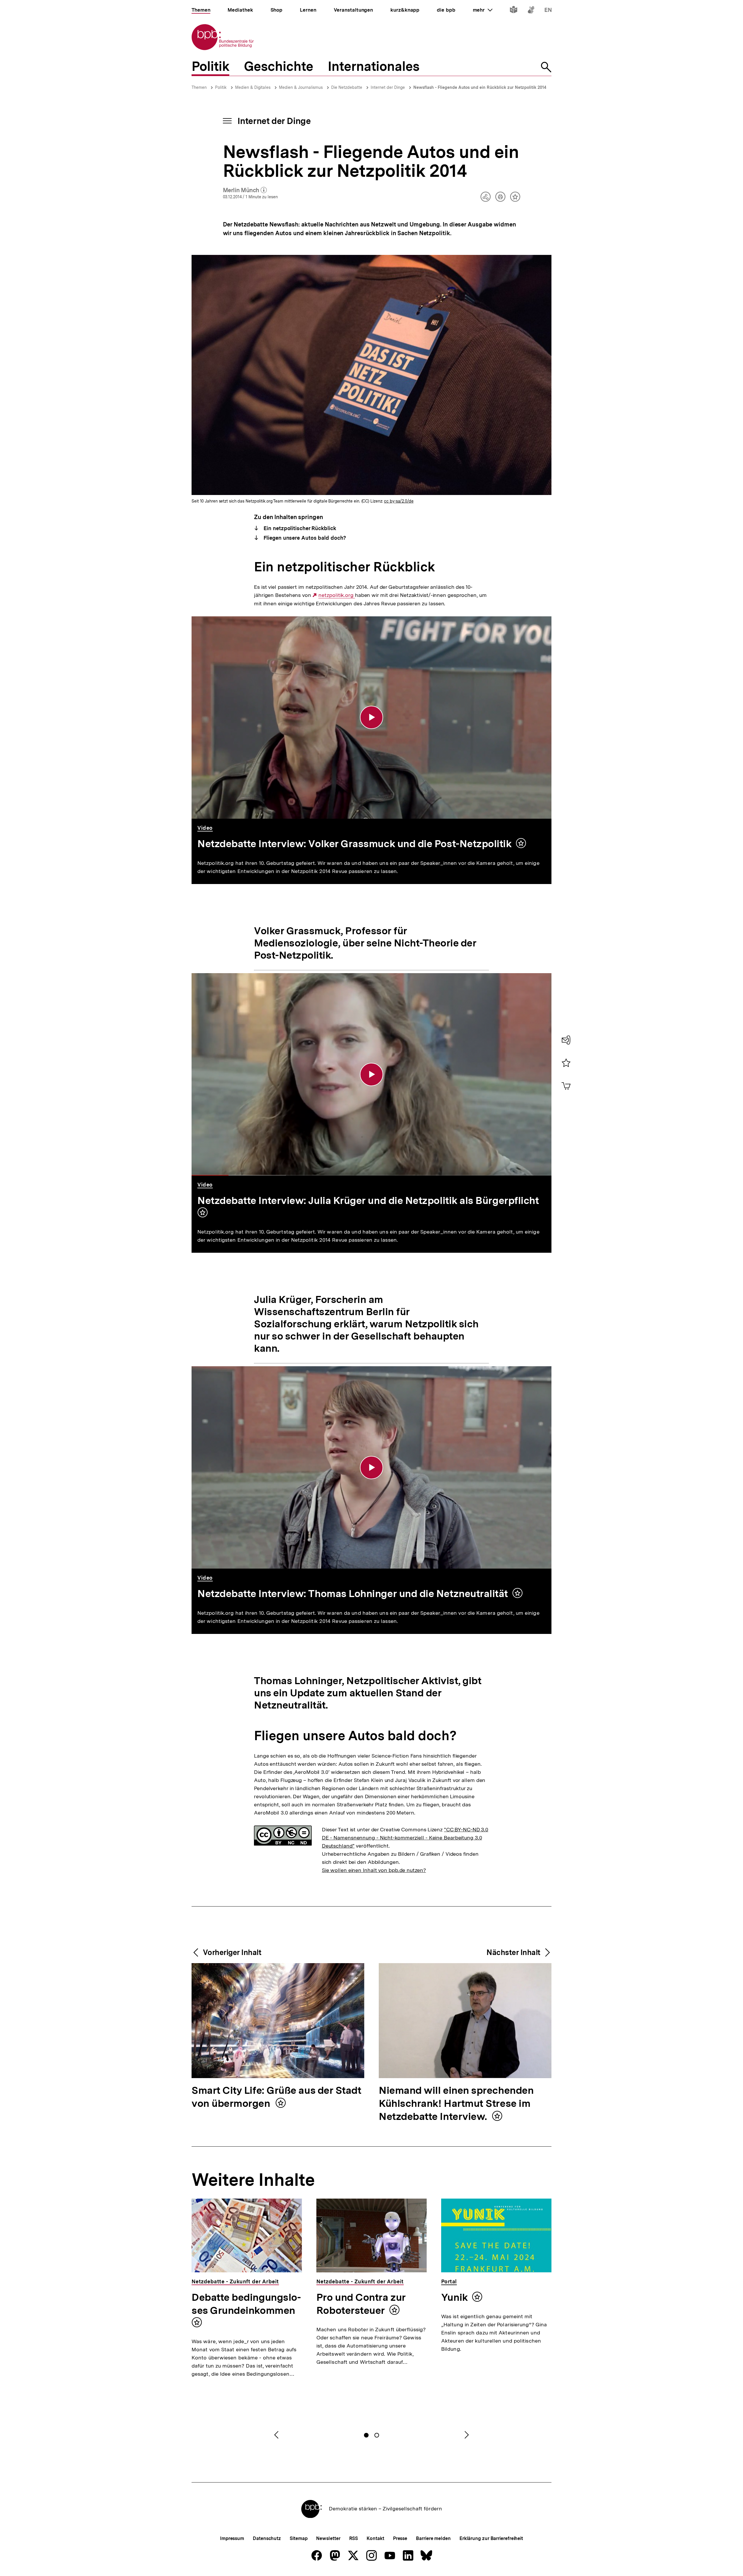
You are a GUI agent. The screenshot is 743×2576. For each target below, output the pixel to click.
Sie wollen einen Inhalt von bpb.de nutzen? (374, 1870)
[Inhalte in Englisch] (548, 11)
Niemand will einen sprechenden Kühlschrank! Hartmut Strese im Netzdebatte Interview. (456, 2104)
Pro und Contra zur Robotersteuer (361, 2304)
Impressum (232, 2538)
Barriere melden (433, 2538)
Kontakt (375, 2538)
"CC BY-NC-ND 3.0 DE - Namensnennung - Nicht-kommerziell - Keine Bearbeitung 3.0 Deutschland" (405, 1838)
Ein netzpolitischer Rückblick (299, 528)
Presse (400, 2538)
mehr (483, 10)
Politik (221, 87)
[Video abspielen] (371, 717)
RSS (354, 2538)
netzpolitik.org (337, 595)
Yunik (455, 2297)
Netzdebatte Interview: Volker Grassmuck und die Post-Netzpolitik (355, 844)
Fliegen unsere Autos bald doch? (304, 538)
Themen (199, 87)
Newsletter (328, 2538)
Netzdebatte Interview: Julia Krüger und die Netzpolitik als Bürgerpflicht (368, 1200)
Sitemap (299, 2538)
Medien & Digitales (253, 87)
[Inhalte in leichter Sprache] (514, 11)
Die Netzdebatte (347, 87)
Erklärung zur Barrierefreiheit (491, 2538)
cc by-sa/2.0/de (399, 501)
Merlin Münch (245, 190)
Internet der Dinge (388, 87)
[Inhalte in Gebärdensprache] (531, 11)
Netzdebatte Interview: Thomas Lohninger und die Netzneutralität (353, 1594)
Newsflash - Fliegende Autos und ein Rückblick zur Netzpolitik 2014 (480, 87)
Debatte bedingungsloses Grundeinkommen (246, 2304)
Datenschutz (267, 2538)
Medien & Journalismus (301, 87)
